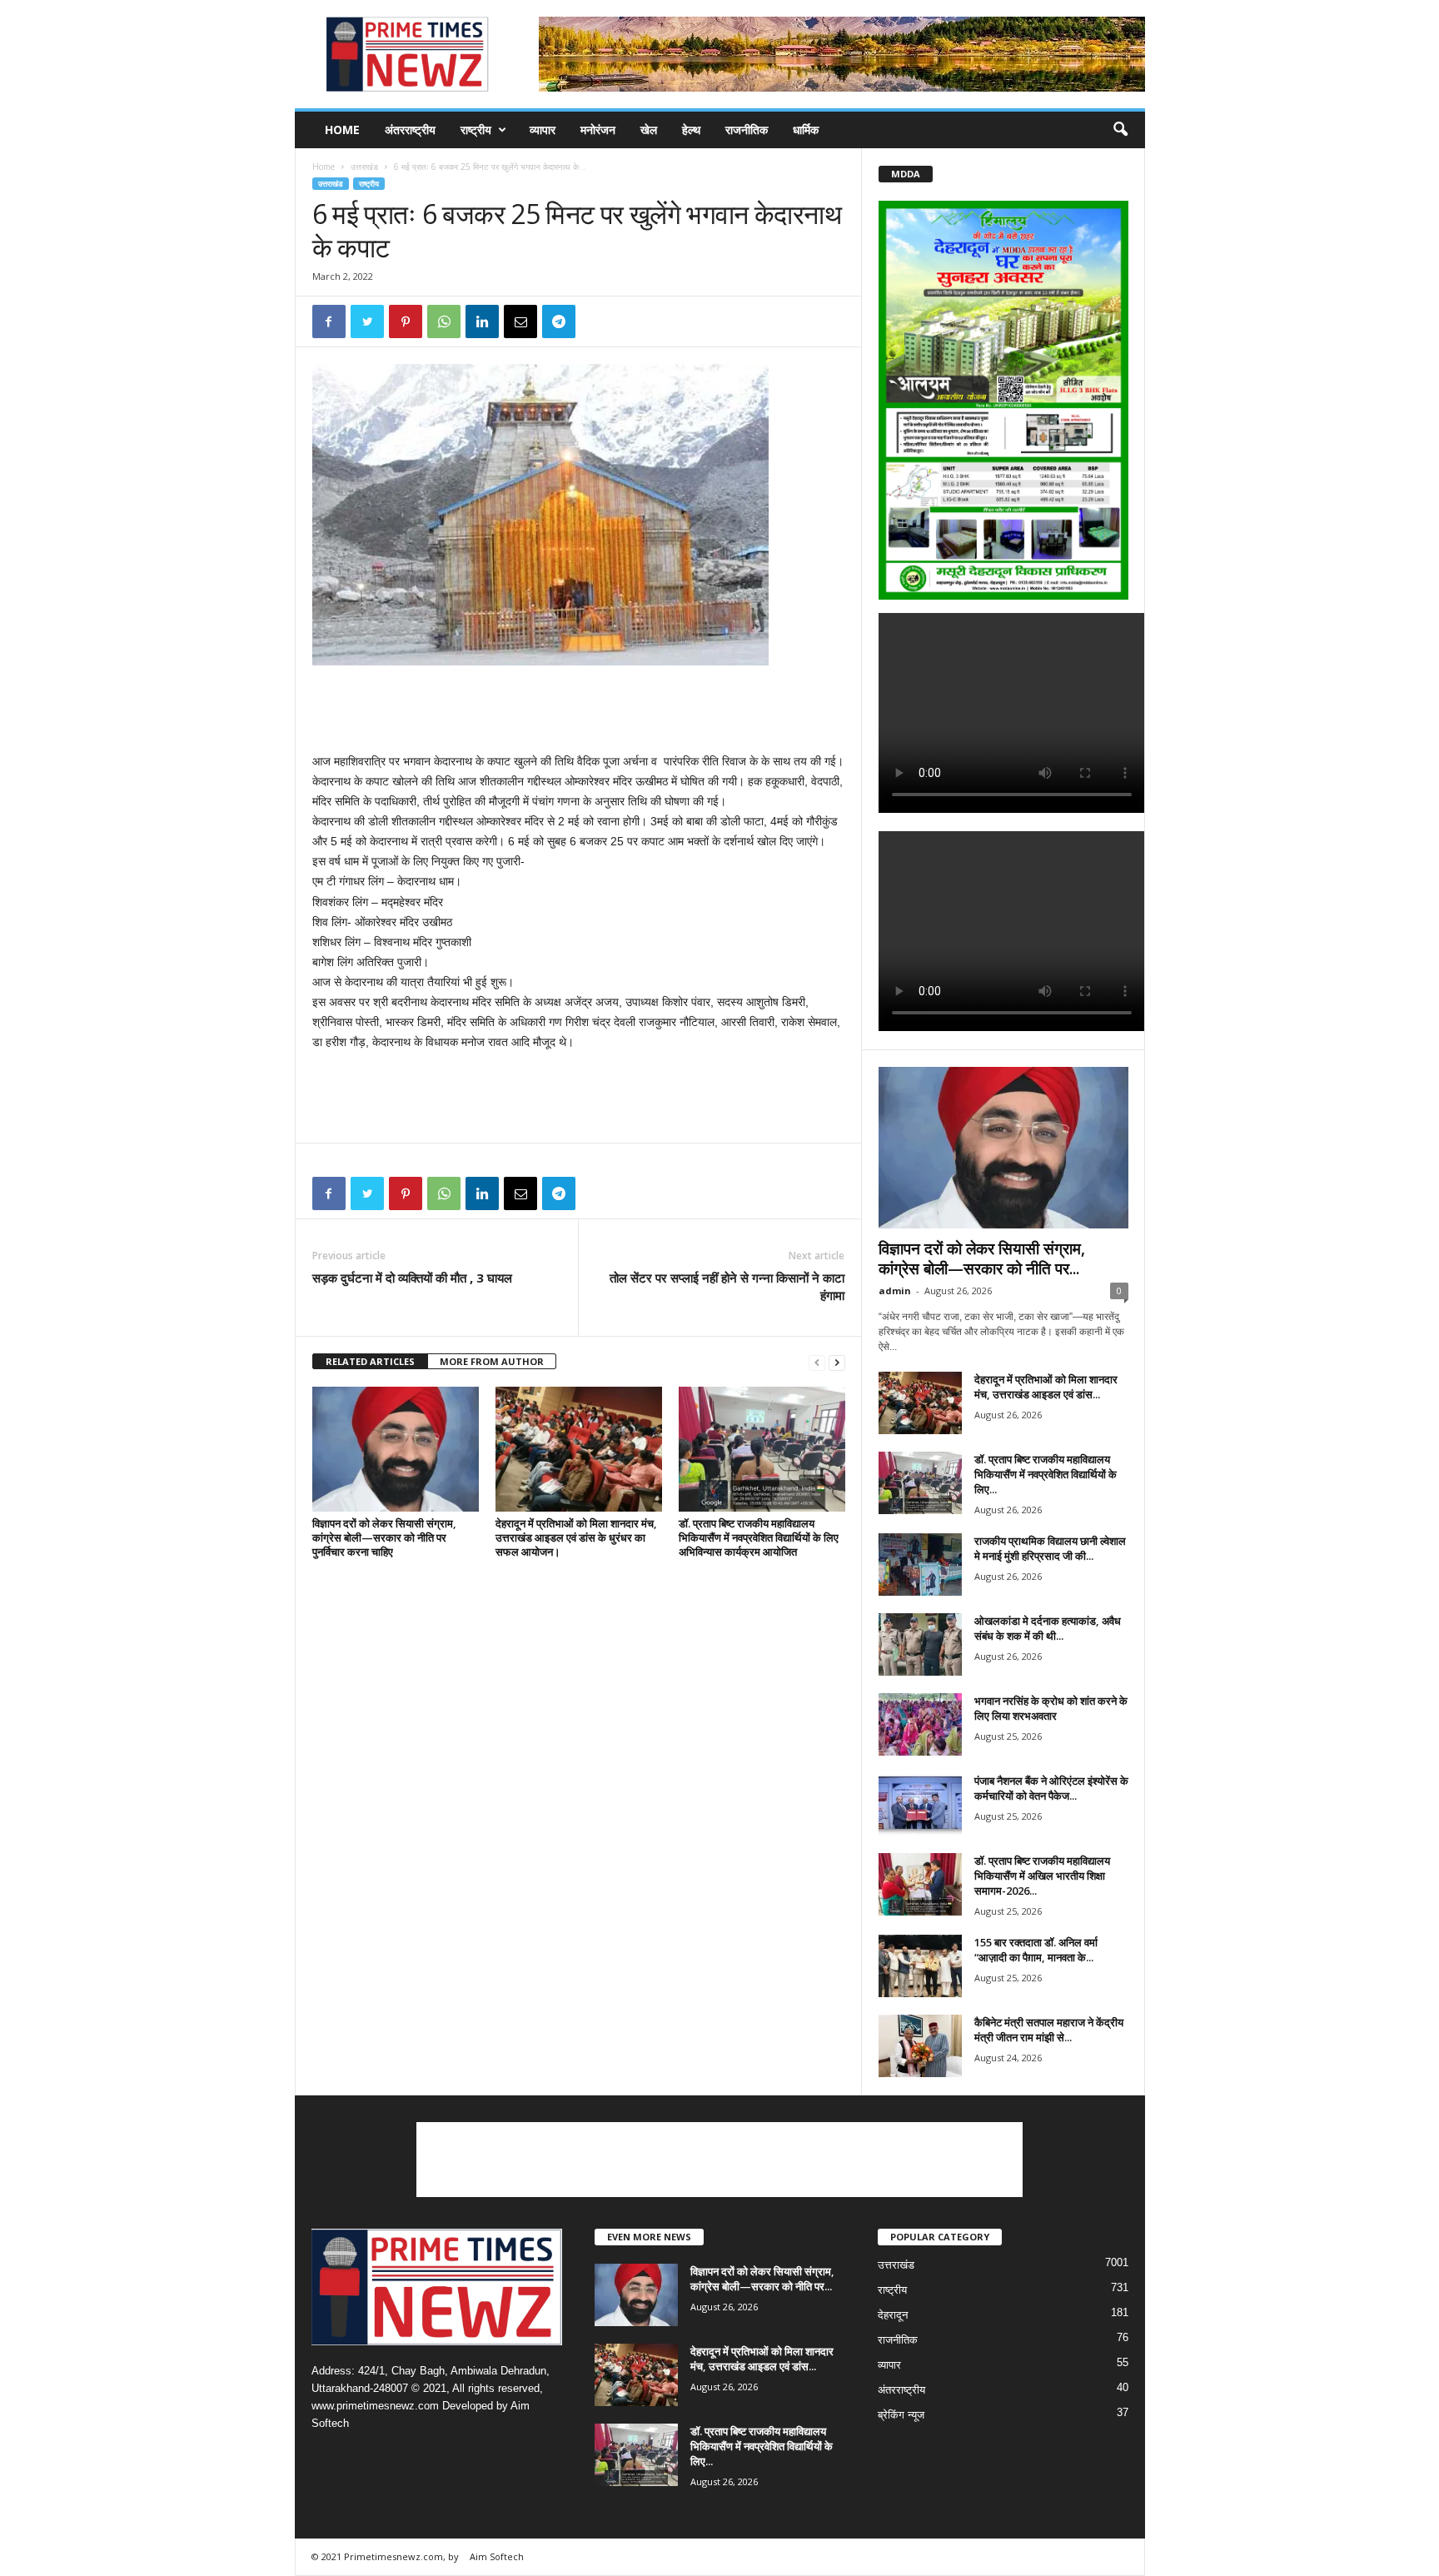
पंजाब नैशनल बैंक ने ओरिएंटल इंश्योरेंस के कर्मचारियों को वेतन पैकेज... (1051, 1788)
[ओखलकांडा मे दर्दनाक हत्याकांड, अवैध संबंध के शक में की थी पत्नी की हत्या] (920, 1644)
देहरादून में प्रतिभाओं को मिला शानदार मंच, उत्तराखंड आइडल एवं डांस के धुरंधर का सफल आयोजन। (576, 1537)
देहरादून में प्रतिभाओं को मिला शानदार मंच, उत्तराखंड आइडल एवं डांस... (1046, 1387)
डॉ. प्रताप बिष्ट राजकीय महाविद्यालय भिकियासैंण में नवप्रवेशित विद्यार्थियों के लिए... (1046, 1474)
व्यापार (543, 130)
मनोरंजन (598, 130)
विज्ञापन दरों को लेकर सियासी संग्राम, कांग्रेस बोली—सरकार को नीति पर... (982, 1258)
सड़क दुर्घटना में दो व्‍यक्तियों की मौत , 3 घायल (412, 1278)
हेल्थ (691, 130)
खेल (649, 130)
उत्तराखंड (364, 167)
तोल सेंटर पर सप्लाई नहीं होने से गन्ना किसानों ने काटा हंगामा (727, 1286)
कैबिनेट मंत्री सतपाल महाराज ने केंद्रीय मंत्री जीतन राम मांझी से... (1049, 2030)
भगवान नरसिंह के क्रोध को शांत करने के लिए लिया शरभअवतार (1051, 1708)
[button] (1120, 130)
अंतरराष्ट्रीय (410, 130)
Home (342, 130)
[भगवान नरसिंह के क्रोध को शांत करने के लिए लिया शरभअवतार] (920, 1724)
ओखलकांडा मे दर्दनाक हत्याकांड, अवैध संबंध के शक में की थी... (1048, 1628)
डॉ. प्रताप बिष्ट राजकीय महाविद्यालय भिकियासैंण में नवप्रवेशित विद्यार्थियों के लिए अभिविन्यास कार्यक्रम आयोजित (759, 1537)
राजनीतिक (747, 130)
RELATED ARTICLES (370, 1361)
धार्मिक (806, 130)
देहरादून (893, 2315)
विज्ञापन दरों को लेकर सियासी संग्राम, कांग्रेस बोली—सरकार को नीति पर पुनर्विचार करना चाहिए (384, 1537)
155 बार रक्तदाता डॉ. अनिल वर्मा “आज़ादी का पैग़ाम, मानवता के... (1036, 1950)
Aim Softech (497, 2556)
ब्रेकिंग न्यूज (901, 2415)
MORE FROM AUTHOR (492, 1361)
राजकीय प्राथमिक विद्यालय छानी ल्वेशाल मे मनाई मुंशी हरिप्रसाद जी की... (1050, 1548)
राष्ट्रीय (476, 130)
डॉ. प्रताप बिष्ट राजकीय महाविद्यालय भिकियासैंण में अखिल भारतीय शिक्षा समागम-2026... (1042, 1876)
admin (895, 1290)
